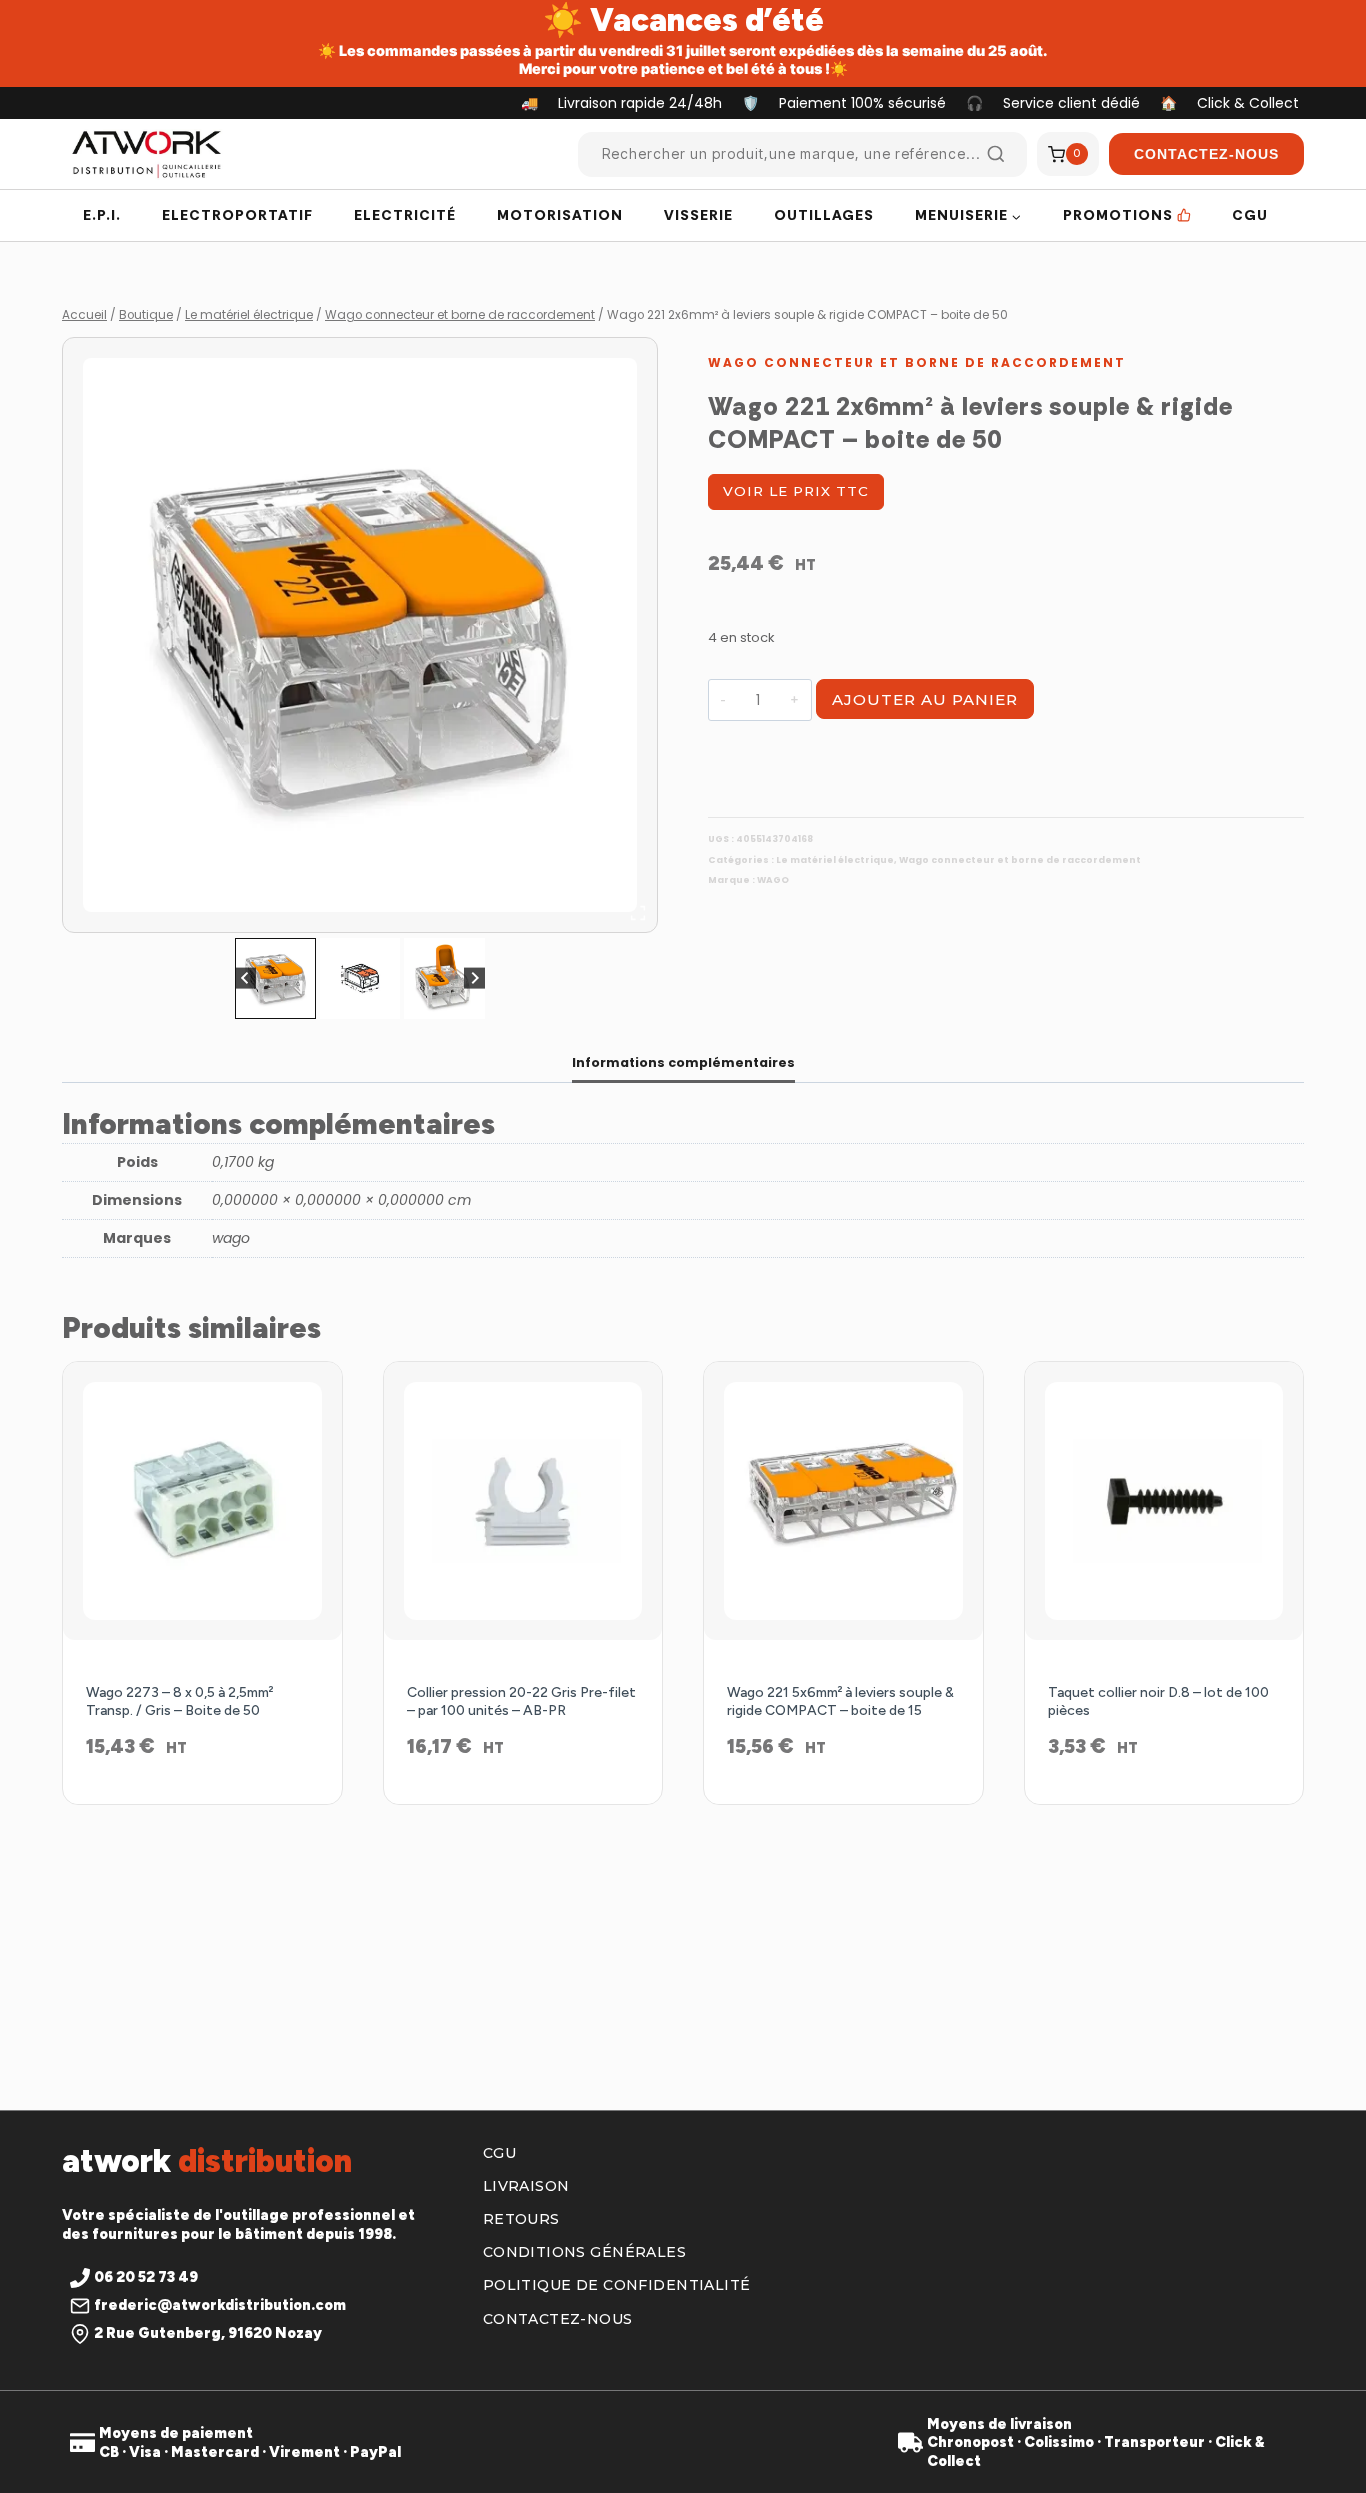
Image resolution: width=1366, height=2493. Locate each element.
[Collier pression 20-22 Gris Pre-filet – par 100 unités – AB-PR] (523, 1501)
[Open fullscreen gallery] (638, 913)
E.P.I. (102, 215)
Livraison (526, 2186)
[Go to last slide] (245, 978)
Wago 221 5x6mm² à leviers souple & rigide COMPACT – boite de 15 (840, 1701)
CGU (1250, 215)
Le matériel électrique (835, 860)
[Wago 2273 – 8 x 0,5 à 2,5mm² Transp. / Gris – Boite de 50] (202, 1501)
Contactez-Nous (1206, 154)
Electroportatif (237, 215)
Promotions (1118, 215)
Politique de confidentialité (617, 2285)
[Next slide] (474, 978)
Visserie (698, 215)
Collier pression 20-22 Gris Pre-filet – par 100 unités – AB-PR (521, 1701)
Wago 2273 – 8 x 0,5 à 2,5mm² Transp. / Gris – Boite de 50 (179, 1701)
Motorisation (560, 215)
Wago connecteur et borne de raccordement (917, 362)
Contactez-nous (558, 2319)
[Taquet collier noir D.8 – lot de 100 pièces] (1164, 1501)
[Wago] (360, 635)
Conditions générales (584, 2252)
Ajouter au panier (925, 699)
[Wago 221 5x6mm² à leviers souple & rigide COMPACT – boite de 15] (843, 1501)
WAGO (773, 880)
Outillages (824, 215)
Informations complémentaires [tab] (683, 1062)
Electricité (405, 215)
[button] (275, 978)
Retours (521, 2219)
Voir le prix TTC (796, 491)
